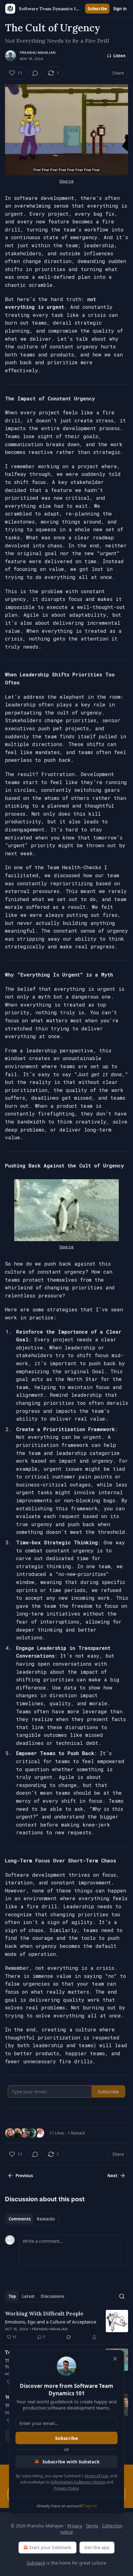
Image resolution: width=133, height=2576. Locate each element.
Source (66, 181)
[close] (115, 2359)
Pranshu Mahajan (38, 53)
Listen (119, 56)
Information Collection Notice (78, 2482)
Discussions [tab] (52, 2296)
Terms (92, 2526)
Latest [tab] (28, 2296)
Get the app (97, 2547)
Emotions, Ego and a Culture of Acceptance (51, 2322)
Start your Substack (50, 2547)
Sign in (120, 9)
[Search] (122, 2296)
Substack (36, 2563)
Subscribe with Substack (71, 2462)
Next (112, 2176)
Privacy (75, 2526)
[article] (66, 2325)
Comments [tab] (20, 2219)
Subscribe (97, 9)
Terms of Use (96, 2476)
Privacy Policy (66, 2488)
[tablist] (32, 2219)
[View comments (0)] (35, 73)
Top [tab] (12, 2296)
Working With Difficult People (44, 2314)
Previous (24, 2176)
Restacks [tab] (46, 2219)
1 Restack (76, 2133)
